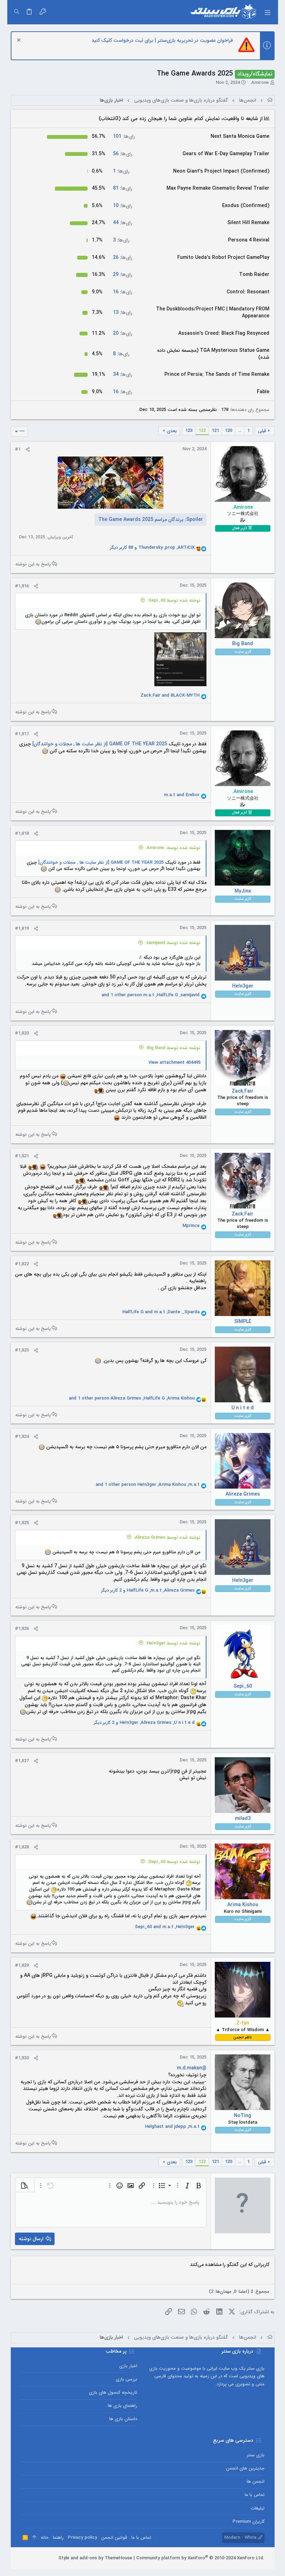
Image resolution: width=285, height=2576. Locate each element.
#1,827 (22, 1761)
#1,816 (22, 586)
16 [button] (123, 292)
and (170, 696)
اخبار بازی (128, 2366)
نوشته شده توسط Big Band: (173, 1048)
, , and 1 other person (150, 995)
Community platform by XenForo (200, 2558)
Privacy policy (82, 2538)
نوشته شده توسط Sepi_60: (174, 600)
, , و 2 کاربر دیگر (148, 1591)
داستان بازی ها (123, 2419)
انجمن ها (255, 2482)
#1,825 (22, 1523)
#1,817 (22, 734)
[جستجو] (17, 12)
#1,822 (22, 1264)
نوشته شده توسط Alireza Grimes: (167, 1537)
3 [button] (121, 240)
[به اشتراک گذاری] (28, 450)
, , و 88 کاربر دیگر (152, 548)
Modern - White (241, 2538)
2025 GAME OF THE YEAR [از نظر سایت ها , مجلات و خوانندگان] (99, 744)
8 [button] (121, 354)
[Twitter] (34, 2558)
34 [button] (123, 374)
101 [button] (124, 136)
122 (202, 431)
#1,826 (22, 1629)
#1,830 (22, 2058)
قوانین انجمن (114, 2538)
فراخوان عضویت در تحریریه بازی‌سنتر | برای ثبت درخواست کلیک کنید (162, 40)
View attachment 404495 (174, 1063)
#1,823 (22, 1350)
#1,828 (22, 1847)
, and (161, 1312)
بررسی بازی (127, 2379)
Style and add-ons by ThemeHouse (95, 2558)
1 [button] (121, 171)
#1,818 (22, 834)
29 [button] (123, 275)
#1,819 (22, 929)
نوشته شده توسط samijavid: (173, 943)
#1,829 (22, 1965)
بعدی (172, 431)
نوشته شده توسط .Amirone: (173, 848)
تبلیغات (258, 2508)
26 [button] (123, 257)
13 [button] (123, 312)
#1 (18, 449)
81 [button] (123, 188)
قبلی (262, 431)
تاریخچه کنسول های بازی (113, 2392)
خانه (45, 2538)
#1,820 (22, 1033)
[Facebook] (55, 2558)
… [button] (240, 431)
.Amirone (259, 83)
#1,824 (22, 1437)
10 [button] (123, 206)
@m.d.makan (192, 2068)
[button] (267, 12)
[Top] (34, 2538)
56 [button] (123, 154)
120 (229, 431)
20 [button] (123, 333)
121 (215, 431)
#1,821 (22, 1156)
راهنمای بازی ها (123, 2406)
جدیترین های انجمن (245, 2468)
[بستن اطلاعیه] (20, 41)
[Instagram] (44, 2558)
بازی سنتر (255, 2455)
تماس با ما (254, 2495)
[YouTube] (24, 2558)
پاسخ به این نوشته (33, 564)
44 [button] (123, 223)
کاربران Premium (248, 2522)
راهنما (58, 2538)
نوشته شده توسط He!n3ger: (173, 1643)
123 (189, 431)
